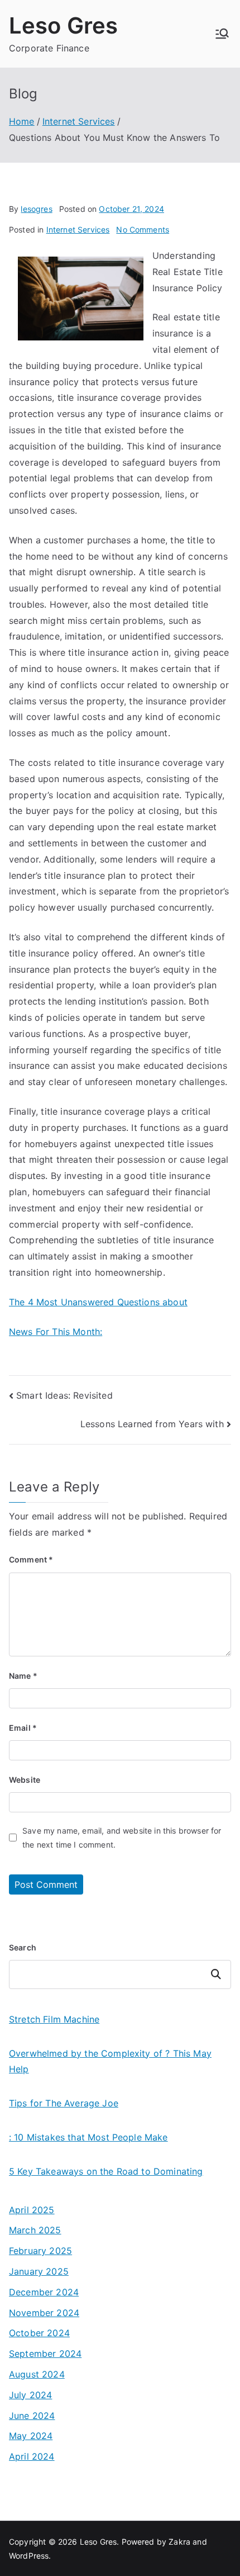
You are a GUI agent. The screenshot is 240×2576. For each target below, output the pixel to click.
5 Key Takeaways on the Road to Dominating (106, 2171)
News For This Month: (56, 1332)
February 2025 (40, 2251)
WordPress (29, 2556)
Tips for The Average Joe (64, 2103)
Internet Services (78, 229)
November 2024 (44, 2313)
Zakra (179, 2542)
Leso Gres (63, 25)
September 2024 (45, 2354)
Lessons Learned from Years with (152, 1424)
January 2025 (39, 2271)
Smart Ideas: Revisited (64, 1395)
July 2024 (30, 2395)
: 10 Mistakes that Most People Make (88, 2137)
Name (23, 1676)
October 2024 (39, 2333)
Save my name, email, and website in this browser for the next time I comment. (122, 1838)
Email (23, 1728)
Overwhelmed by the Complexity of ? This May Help (110, 2061)
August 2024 (37, 2374)
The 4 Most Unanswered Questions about (98, 1302)
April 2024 (32, 2456)
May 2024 (31, 2436)
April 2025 (32, 2210)
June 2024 (32, 2416)
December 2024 (44, 2292)
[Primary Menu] (222, 34)
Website (25, 1780)
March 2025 (35, 2230)
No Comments (143, 229)
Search (23, 1947)
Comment (31, 1559)
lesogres (36, 209)
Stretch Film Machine (54, 2019)
